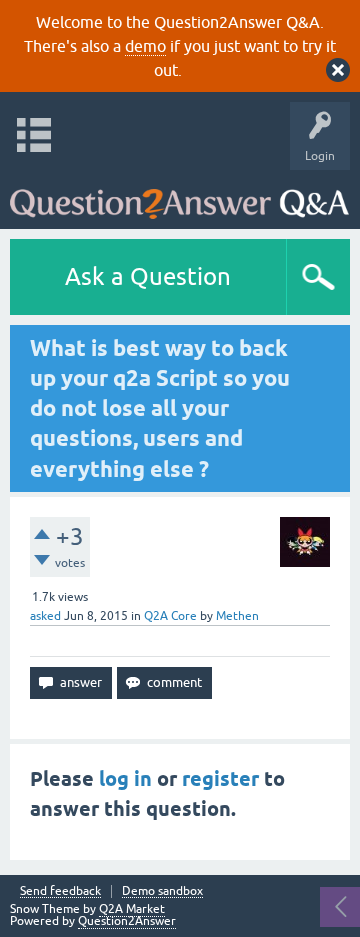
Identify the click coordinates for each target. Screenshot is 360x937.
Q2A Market (132, 909)
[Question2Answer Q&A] (179, 194)
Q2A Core (170, 616)
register (220, 779)
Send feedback (60, 891)
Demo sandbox (162, 891)
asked (45, 616)
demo (145, 46)
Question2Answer (127, 921)
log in (125, 779)
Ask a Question (148, 276)
